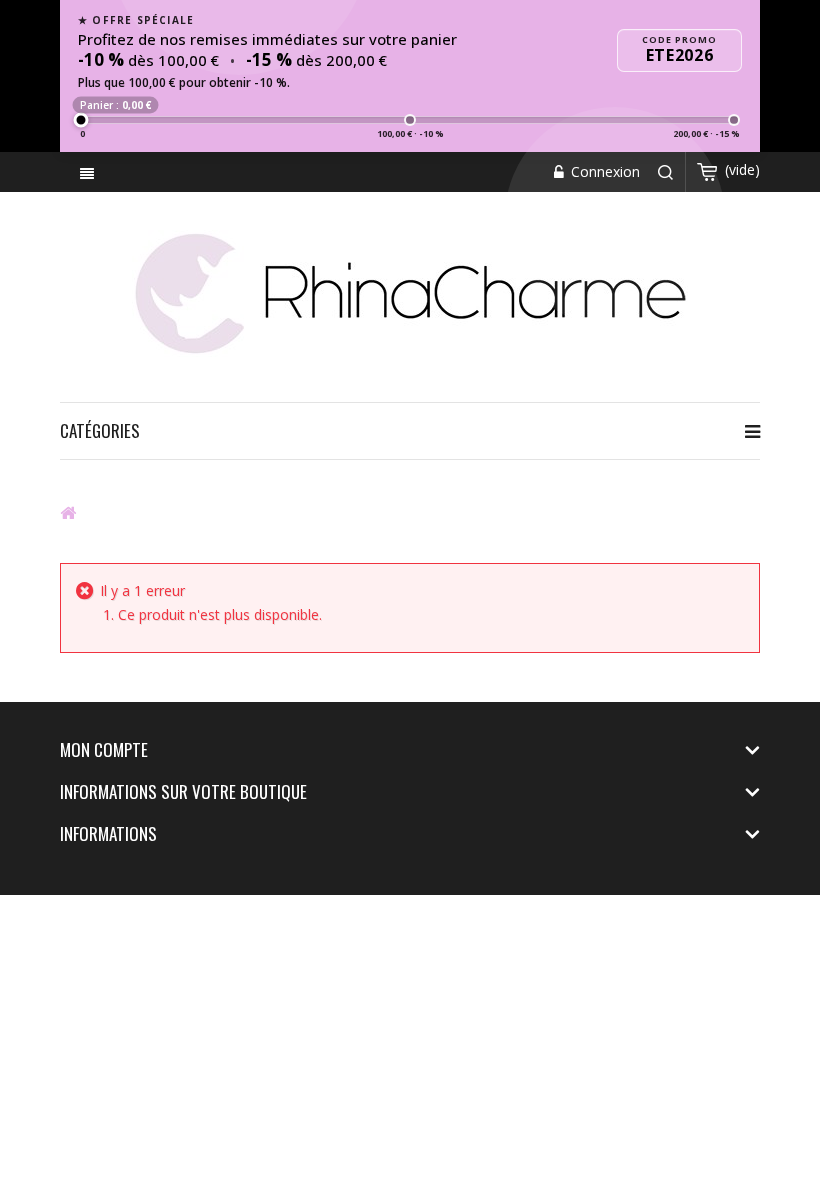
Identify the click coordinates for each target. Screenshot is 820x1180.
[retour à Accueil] (68, 512)
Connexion (603, 171)
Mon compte (104, 749)
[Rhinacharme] (410, 292)
